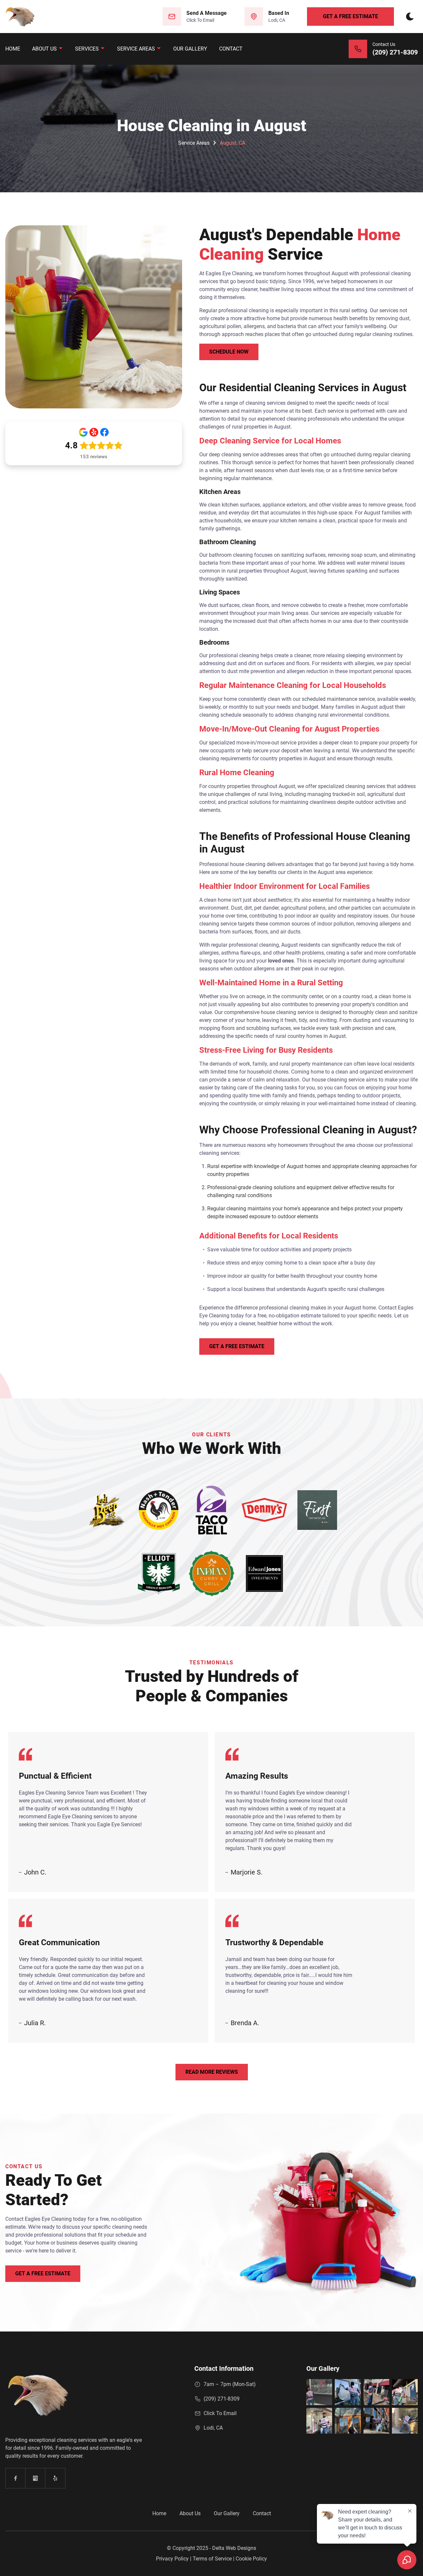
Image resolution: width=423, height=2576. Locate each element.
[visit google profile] (35, 2478)
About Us (190, 2513)
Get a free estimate (350, 16)
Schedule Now (229, 352)
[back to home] (20, 17)
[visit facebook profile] (16, 2478)
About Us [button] (45, 49)
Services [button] (88, 49)
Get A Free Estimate (43, 2273)
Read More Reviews (212, 2072)
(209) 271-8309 (222, 2399)
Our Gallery (190, 49)
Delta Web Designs (234, 2548)
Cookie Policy (251, 2559)
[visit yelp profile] (55, 2478)
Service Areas (194, 143)
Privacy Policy (172, 2559)
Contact (231, 49)
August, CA (232, 143)
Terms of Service (212, 2559)
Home (13, 49)
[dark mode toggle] (410, 17)
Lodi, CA (213, 2428)
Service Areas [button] (137, 49)
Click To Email (220, 2413)
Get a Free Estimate (237, 1346)
